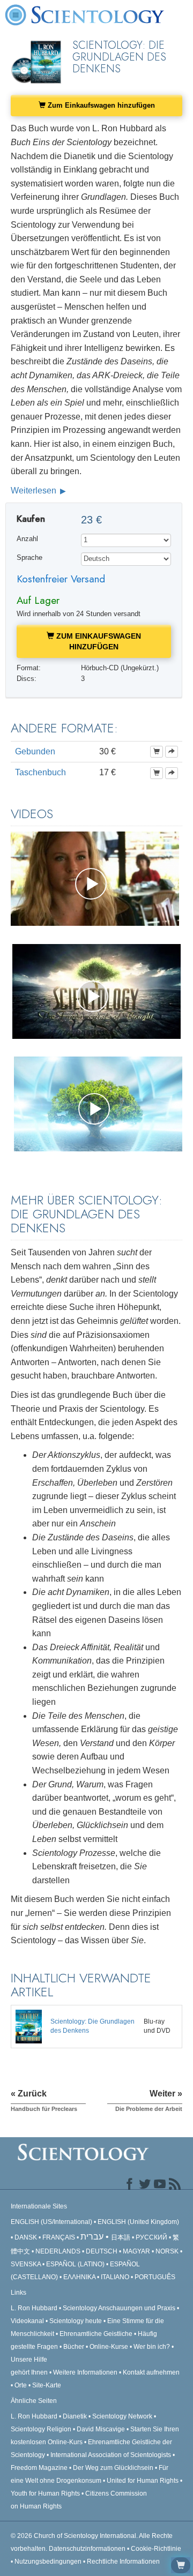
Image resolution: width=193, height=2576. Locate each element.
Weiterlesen (35, 491)
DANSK (26, 2237)
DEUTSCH (102, 2251)
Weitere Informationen (85, 2372)
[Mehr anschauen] (172, 752)
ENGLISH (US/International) (51, 2222)
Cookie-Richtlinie (156, 2549)
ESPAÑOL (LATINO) (75, 2264)
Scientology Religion (41, 2429)
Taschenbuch (40, 772)
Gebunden (35, 751)
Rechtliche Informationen (123, 2562)
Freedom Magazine (39, 2468)
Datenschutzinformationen (87, 2549)
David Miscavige (101, 2429)
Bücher (74, 2347)
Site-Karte (47, 2385)
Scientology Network (122, 2416)
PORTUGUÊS (155, 2277)
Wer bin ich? (152, 2347)
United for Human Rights (143, 2481)
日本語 (121, 2237)
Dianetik (75, 2416)
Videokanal (27, 2321)
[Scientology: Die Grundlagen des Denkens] (29, 2026)
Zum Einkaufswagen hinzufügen (100, 105)
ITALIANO (115, 2277)
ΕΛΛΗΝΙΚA (79, 2277)
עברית (92, 2237)
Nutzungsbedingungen (48, 2562)
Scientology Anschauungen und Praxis (119, 2308)
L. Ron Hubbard (34, 2308)
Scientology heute (76, 2321)
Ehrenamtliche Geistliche (96, 2334)
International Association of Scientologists (111, 2455)
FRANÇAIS (59, 2237)
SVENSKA (26, 2264)
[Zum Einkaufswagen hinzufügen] (157, 752)
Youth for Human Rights (46, 2493)
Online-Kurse (110, 2347)
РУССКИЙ (151, 2237)
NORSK (167, 2251)
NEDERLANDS (58, 2251)
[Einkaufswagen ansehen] (181, 2565)
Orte (21, 2385)
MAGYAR (136, 2251)
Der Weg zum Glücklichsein (113, 2468)
